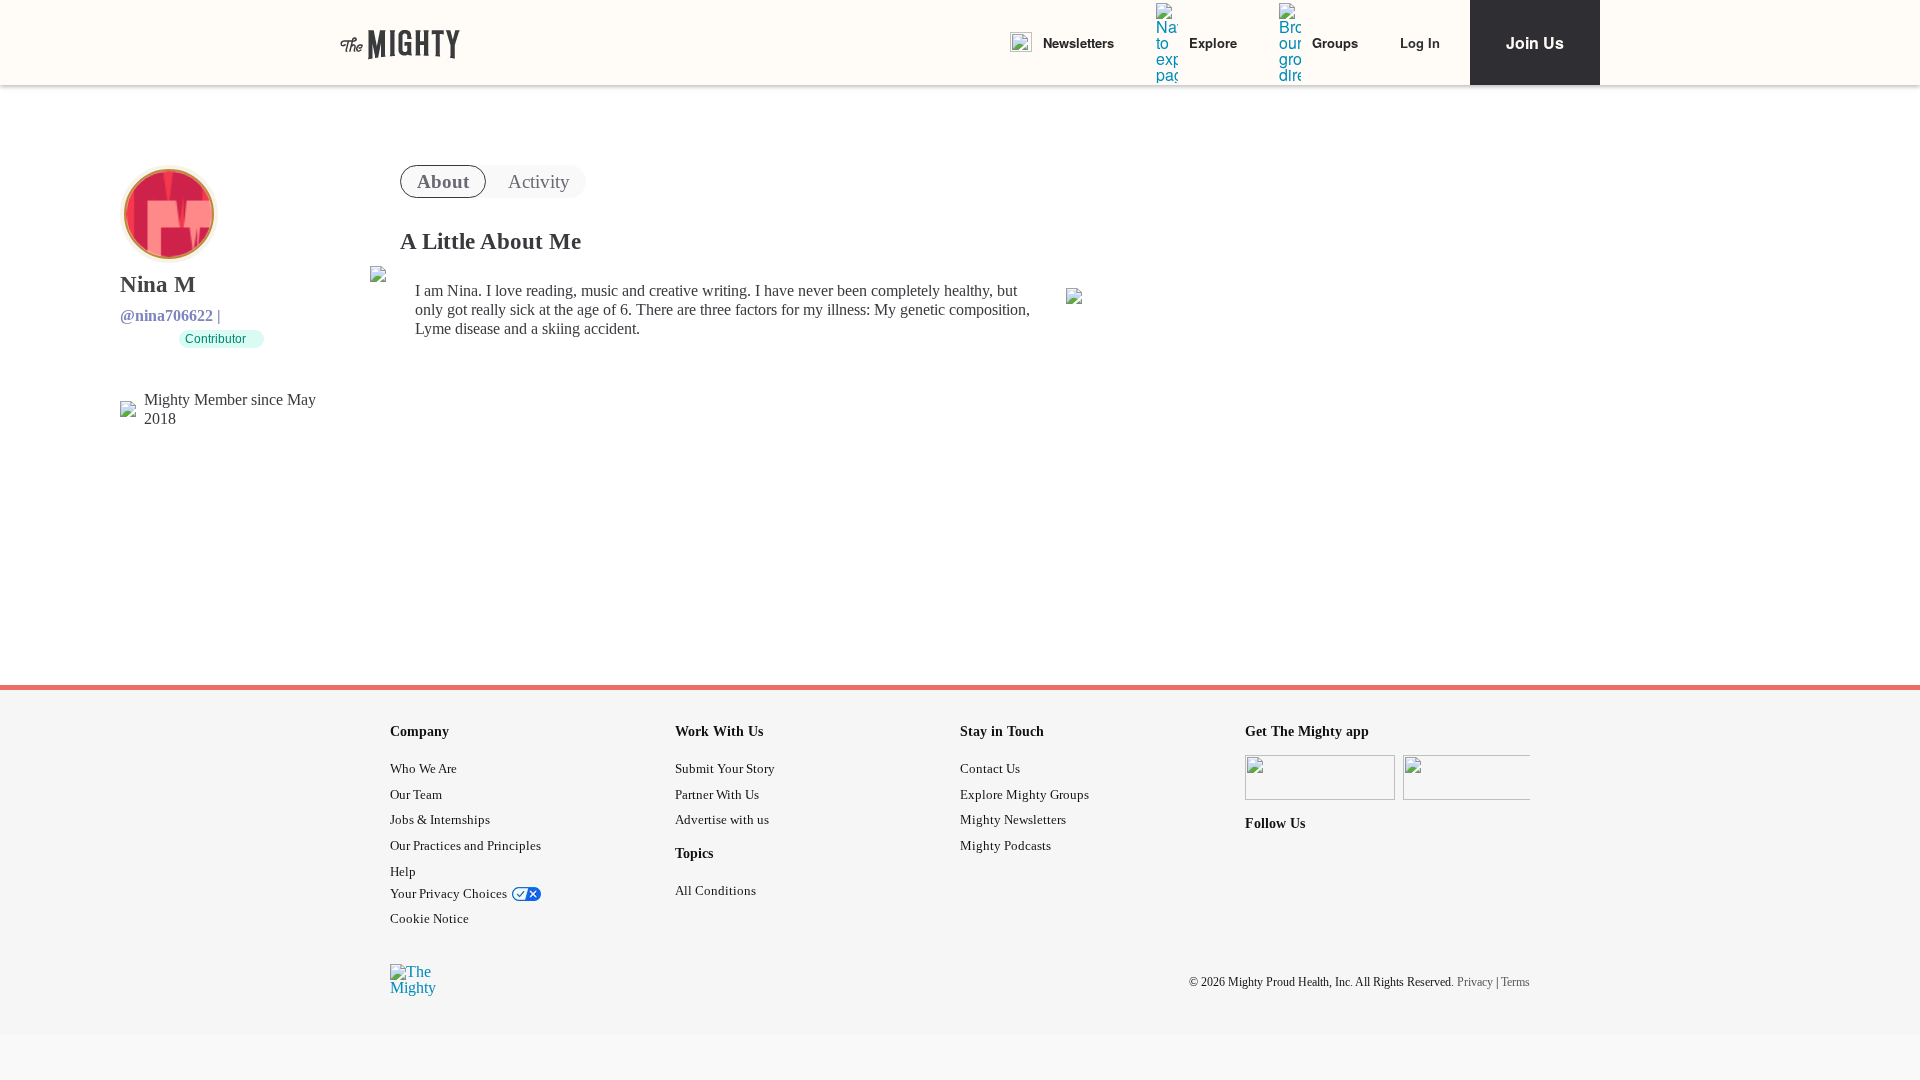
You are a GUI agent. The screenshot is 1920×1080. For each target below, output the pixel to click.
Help (403, 871)
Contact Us (990, 768)
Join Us (1535, 42)
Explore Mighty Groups (1024, 794)
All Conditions (715, 890)
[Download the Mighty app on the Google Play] (1478, 777)
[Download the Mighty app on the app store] (1320, 777)
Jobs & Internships (440, 819)
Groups (1335, 42)
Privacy (1475, 982)
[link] (400, 43)
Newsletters (1078, 42)
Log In (1420, 42)
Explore (1213, 42)
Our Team (416, 794)
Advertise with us (722, 819)
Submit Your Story (725, 768)
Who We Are (423, 768)
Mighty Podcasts (1005, 845)
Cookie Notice (429, 918)
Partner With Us (717, 794)
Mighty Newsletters (1013, 819)
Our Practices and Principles (465, 845)
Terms (1515, 982)
